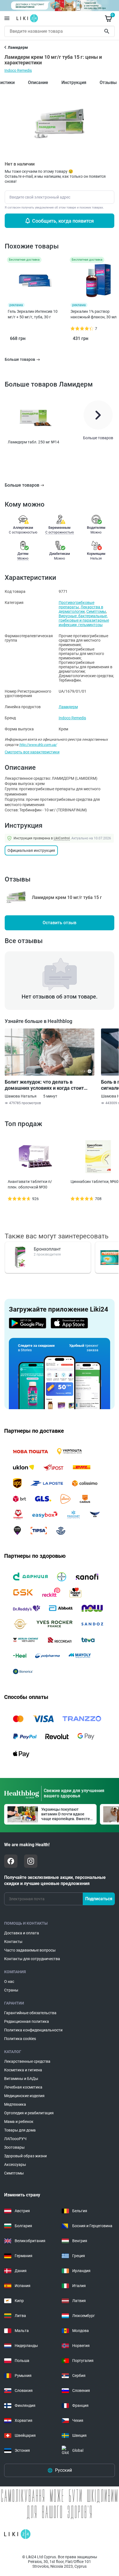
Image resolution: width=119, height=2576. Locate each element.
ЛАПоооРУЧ (15, 2139)
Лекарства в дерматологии (81, 609)
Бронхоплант (47, 1249)
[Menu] (7, 18)
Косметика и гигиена (23, 2070)
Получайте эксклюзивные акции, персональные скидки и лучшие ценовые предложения (55, 1880)
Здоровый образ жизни (25, 2156)
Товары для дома (20, 2130)
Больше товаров (22, 485)
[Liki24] (17, 2534)
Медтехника (15, 2104)
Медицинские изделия (24, 2096)
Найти (108, 31)
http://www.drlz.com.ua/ (38, 745)
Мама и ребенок (19, 2122)
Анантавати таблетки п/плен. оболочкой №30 (30, 1184)
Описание (38, 82)
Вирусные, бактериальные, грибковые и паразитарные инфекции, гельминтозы (84, 620)
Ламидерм (68, 707)
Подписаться (99, 1899)
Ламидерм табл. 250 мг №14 (33, 442)
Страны (11, 1990)
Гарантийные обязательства (30, 2013)
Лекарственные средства (27, 2061)
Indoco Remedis (18, 70)
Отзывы (108, 82)
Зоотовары (14, 2147)
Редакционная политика (27, 2021)
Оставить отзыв (59, 923)
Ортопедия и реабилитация (29, 2113)
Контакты (13, 1942)
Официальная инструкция (31, 850)
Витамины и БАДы (21, 2079)
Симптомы (96, 611)
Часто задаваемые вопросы (30, 1950)
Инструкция (74, 82)
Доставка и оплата (22, 1933)
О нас (9, 1981)
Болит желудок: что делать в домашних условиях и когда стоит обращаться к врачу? (44, 1085)
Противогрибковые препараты (77, 605)
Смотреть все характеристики (32, 752)
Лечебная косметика (23, 2087)
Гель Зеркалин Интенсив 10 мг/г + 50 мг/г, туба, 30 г (33, 314)
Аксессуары (15, 2165)
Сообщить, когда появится (63, 221)
